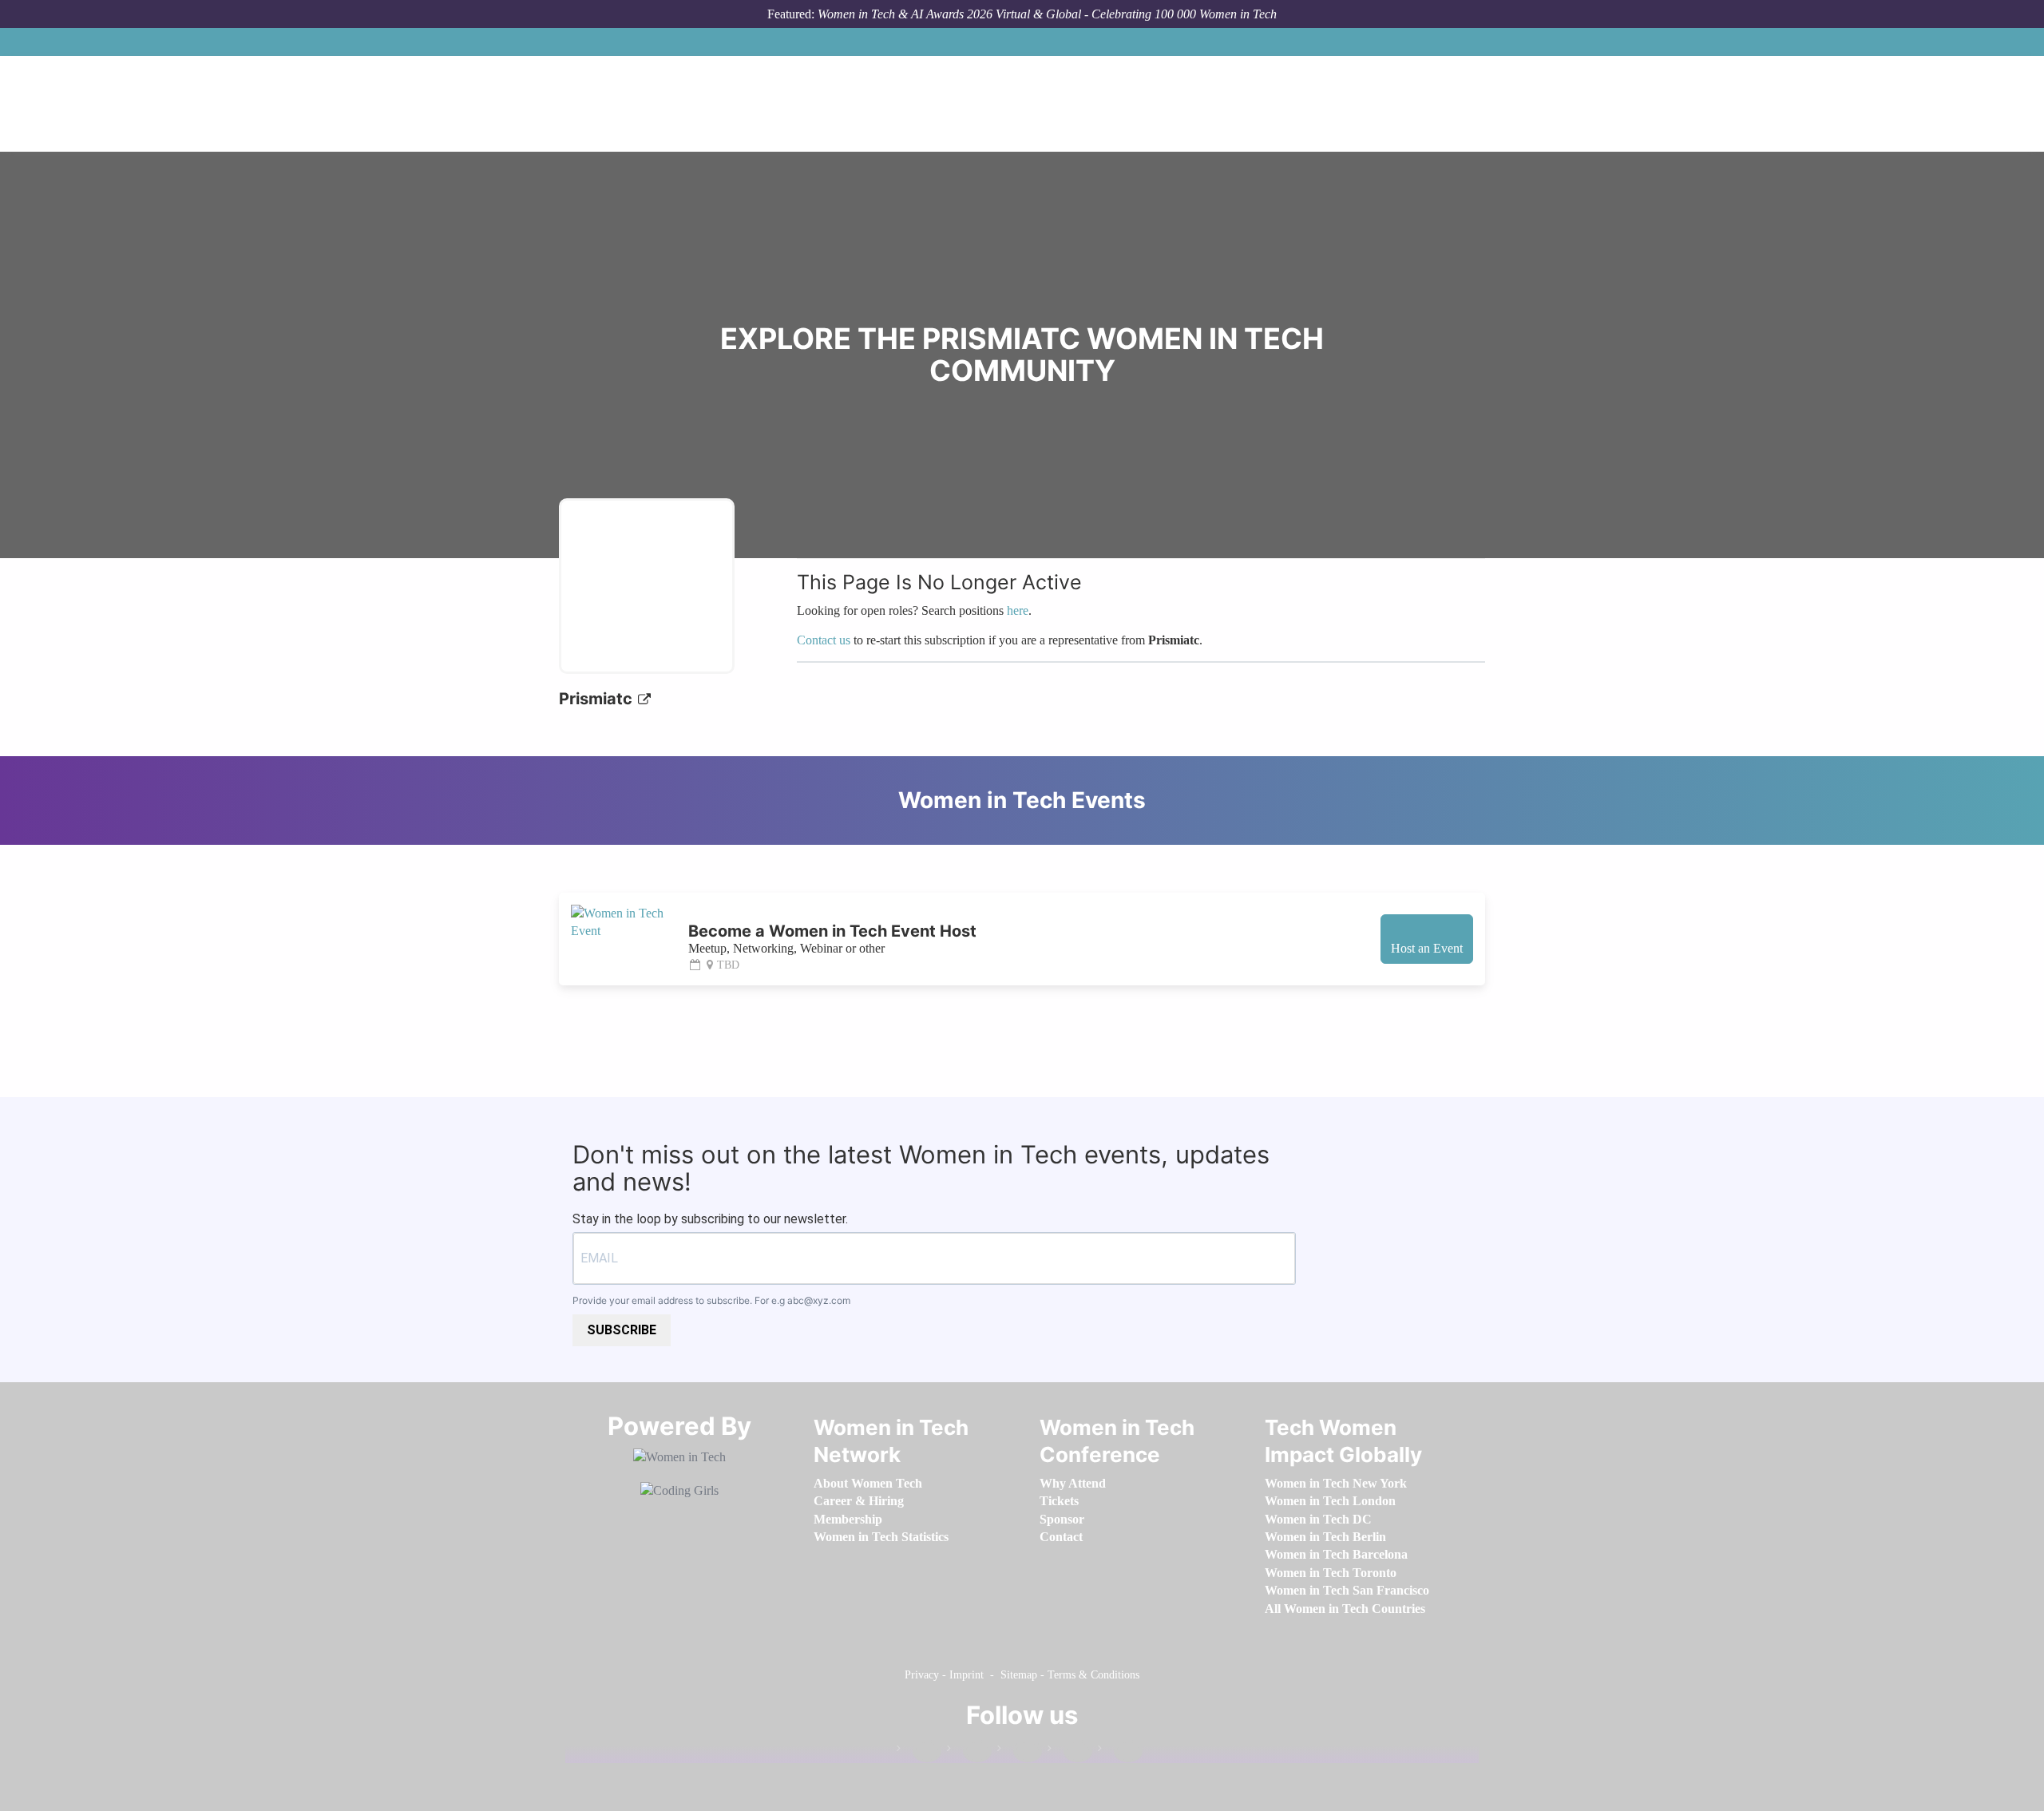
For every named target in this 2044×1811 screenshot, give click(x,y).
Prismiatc (598, 699)
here (1018, 610)
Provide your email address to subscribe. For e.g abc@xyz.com (711, 1300)
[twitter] (1070, 1752)
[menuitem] (868, 1483)
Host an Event (1427, 948)
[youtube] (1120, 1752)
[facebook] (919, 1752)
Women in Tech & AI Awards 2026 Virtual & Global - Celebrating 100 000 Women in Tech (1047, 14)
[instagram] (1020, 1752)
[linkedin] (969, 1752)
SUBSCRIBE (622, 1330)
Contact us (824, 640)
